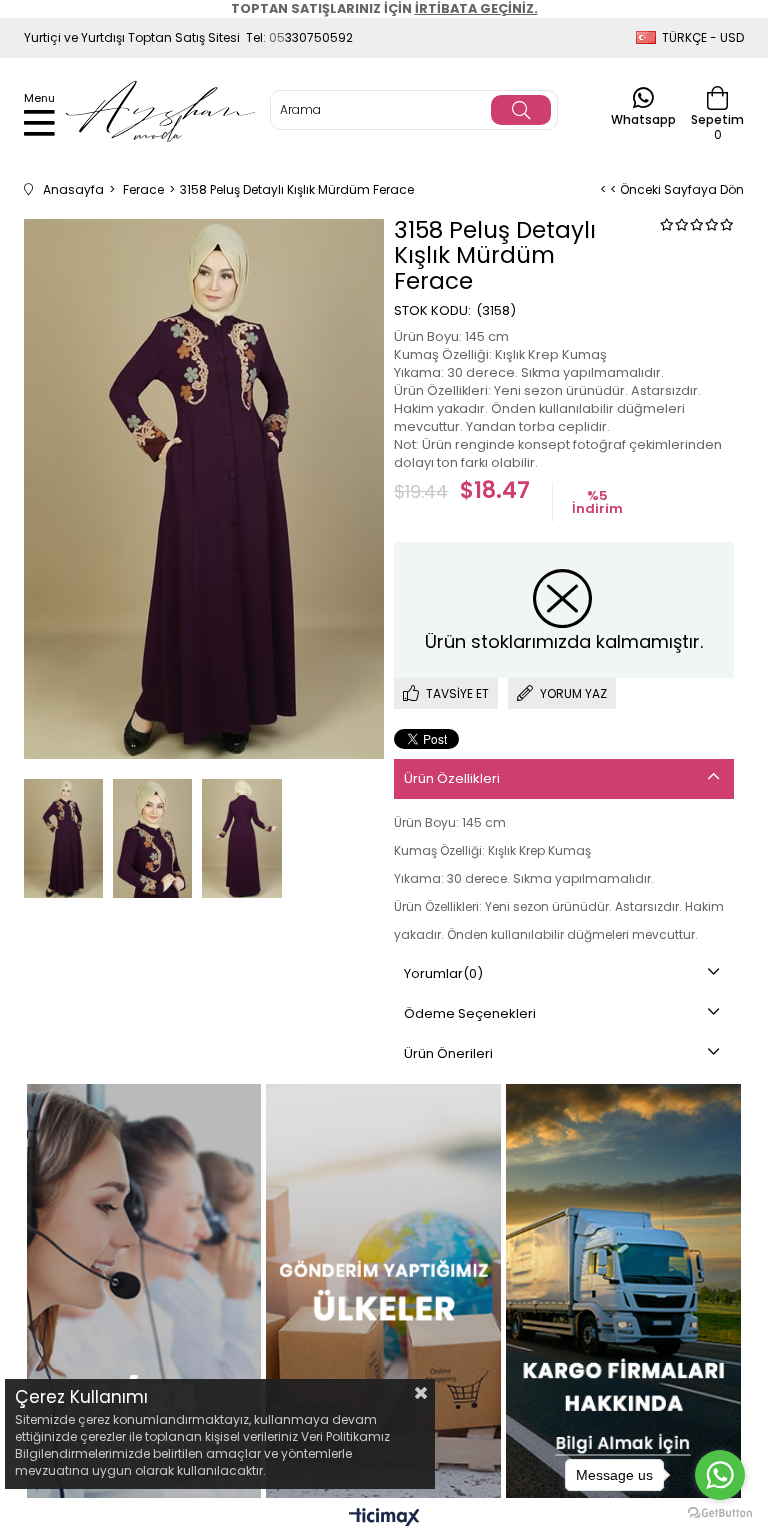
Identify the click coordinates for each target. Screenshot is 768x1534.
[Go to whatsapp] (720, 1475)
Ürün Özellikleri (452, 778)
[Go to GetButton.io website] (720, 1513)
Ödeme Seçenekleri (470, 1013)
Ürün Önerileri (448, 1053)
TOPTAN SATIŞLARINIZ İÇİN (384, 8)
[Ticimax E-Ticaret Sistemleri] (384, 1518)
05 (277, 37)
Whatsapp (643, 118)
